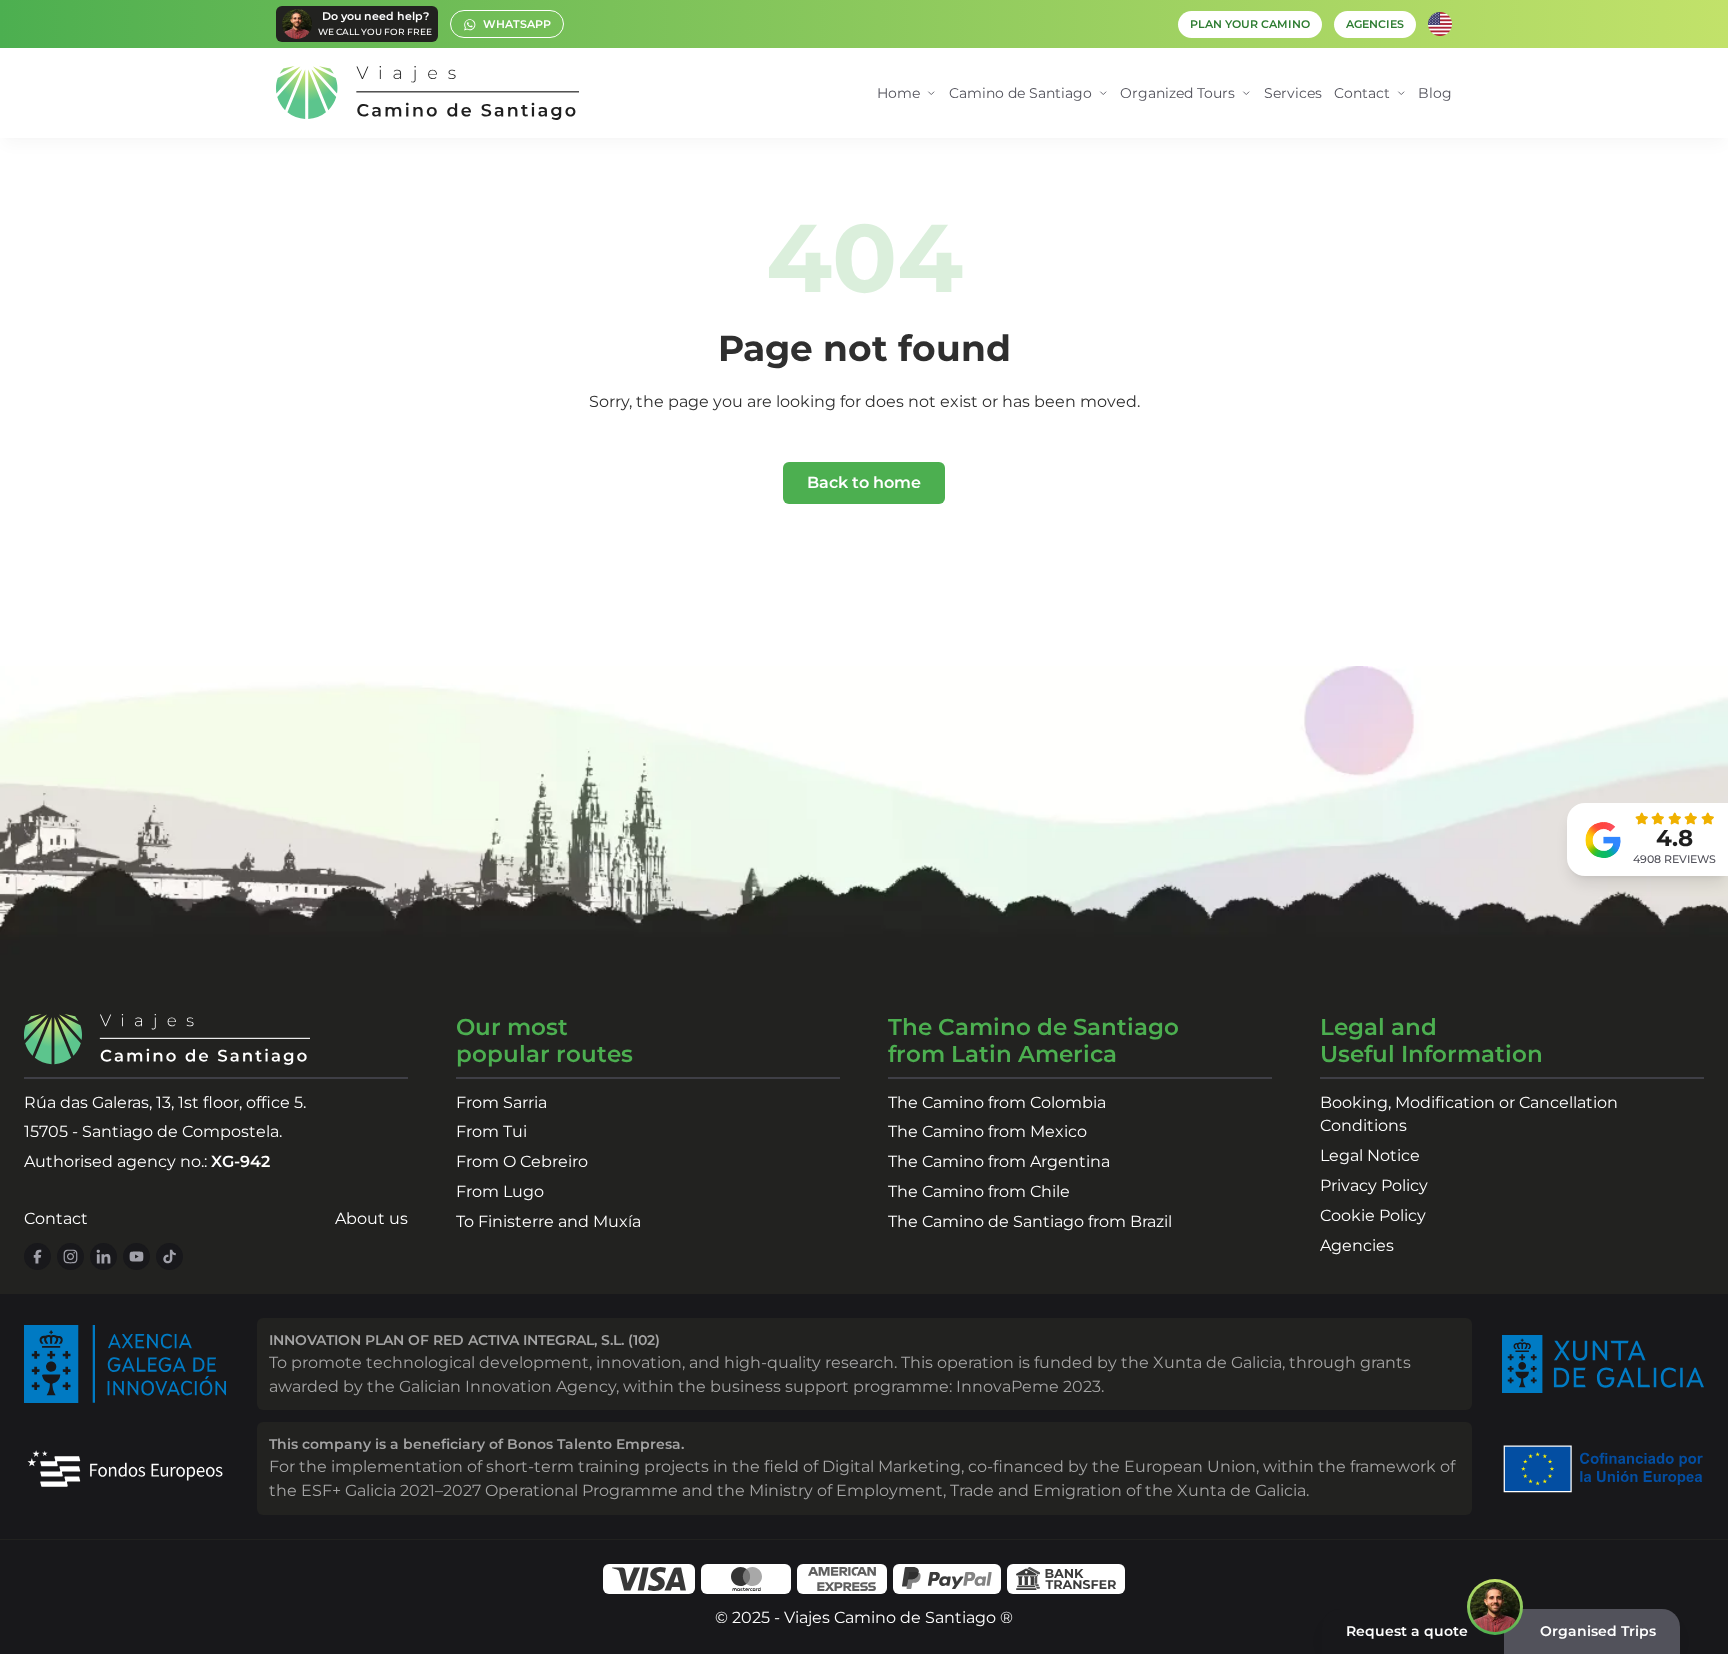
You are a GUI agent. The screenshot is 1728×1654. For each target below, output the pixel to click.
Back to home (864, 482)
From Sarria (501, 1102)
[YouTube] (136, 1256)
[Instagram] (70, 1256)
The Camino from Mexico (987, 1131)
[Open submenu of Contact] (1401, 93)
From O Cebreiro (522, 1161)
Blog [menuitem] (1435, 93)
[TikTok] (169, 1256)
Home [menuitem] (898, 93)
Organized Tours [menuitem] (1177, 93)
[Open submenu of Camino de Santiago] (1103, 93)
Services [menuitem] (1293, 93)
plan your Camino (1250, 24)
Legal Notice (1370, 1155)
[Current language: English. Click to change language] (1440, 24)
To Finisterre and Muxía (548, 1221)
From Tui (491, 1131)
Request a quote (1407, 1631)
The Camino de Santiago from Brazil (1030, 1221)
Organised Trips (1598, 1631)
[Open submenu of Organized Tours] (1246, 93)
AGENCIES (1375, 24)
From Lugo (500, 1191)
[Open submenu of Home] (931, 93)
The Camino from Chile (979, 1191)
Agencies (1357, 1245)
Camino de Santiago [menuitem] (1020, 93)
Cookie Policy (1373, 1215)
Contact (56, 1218)
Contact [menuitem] (1362, 93)
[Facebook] (37, 1256)
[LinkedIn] (103, 1256)
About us (371, 1218)
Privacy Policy (1374, 1185)
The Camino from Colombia (997, 1102)
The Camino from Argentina (999, 1161)
